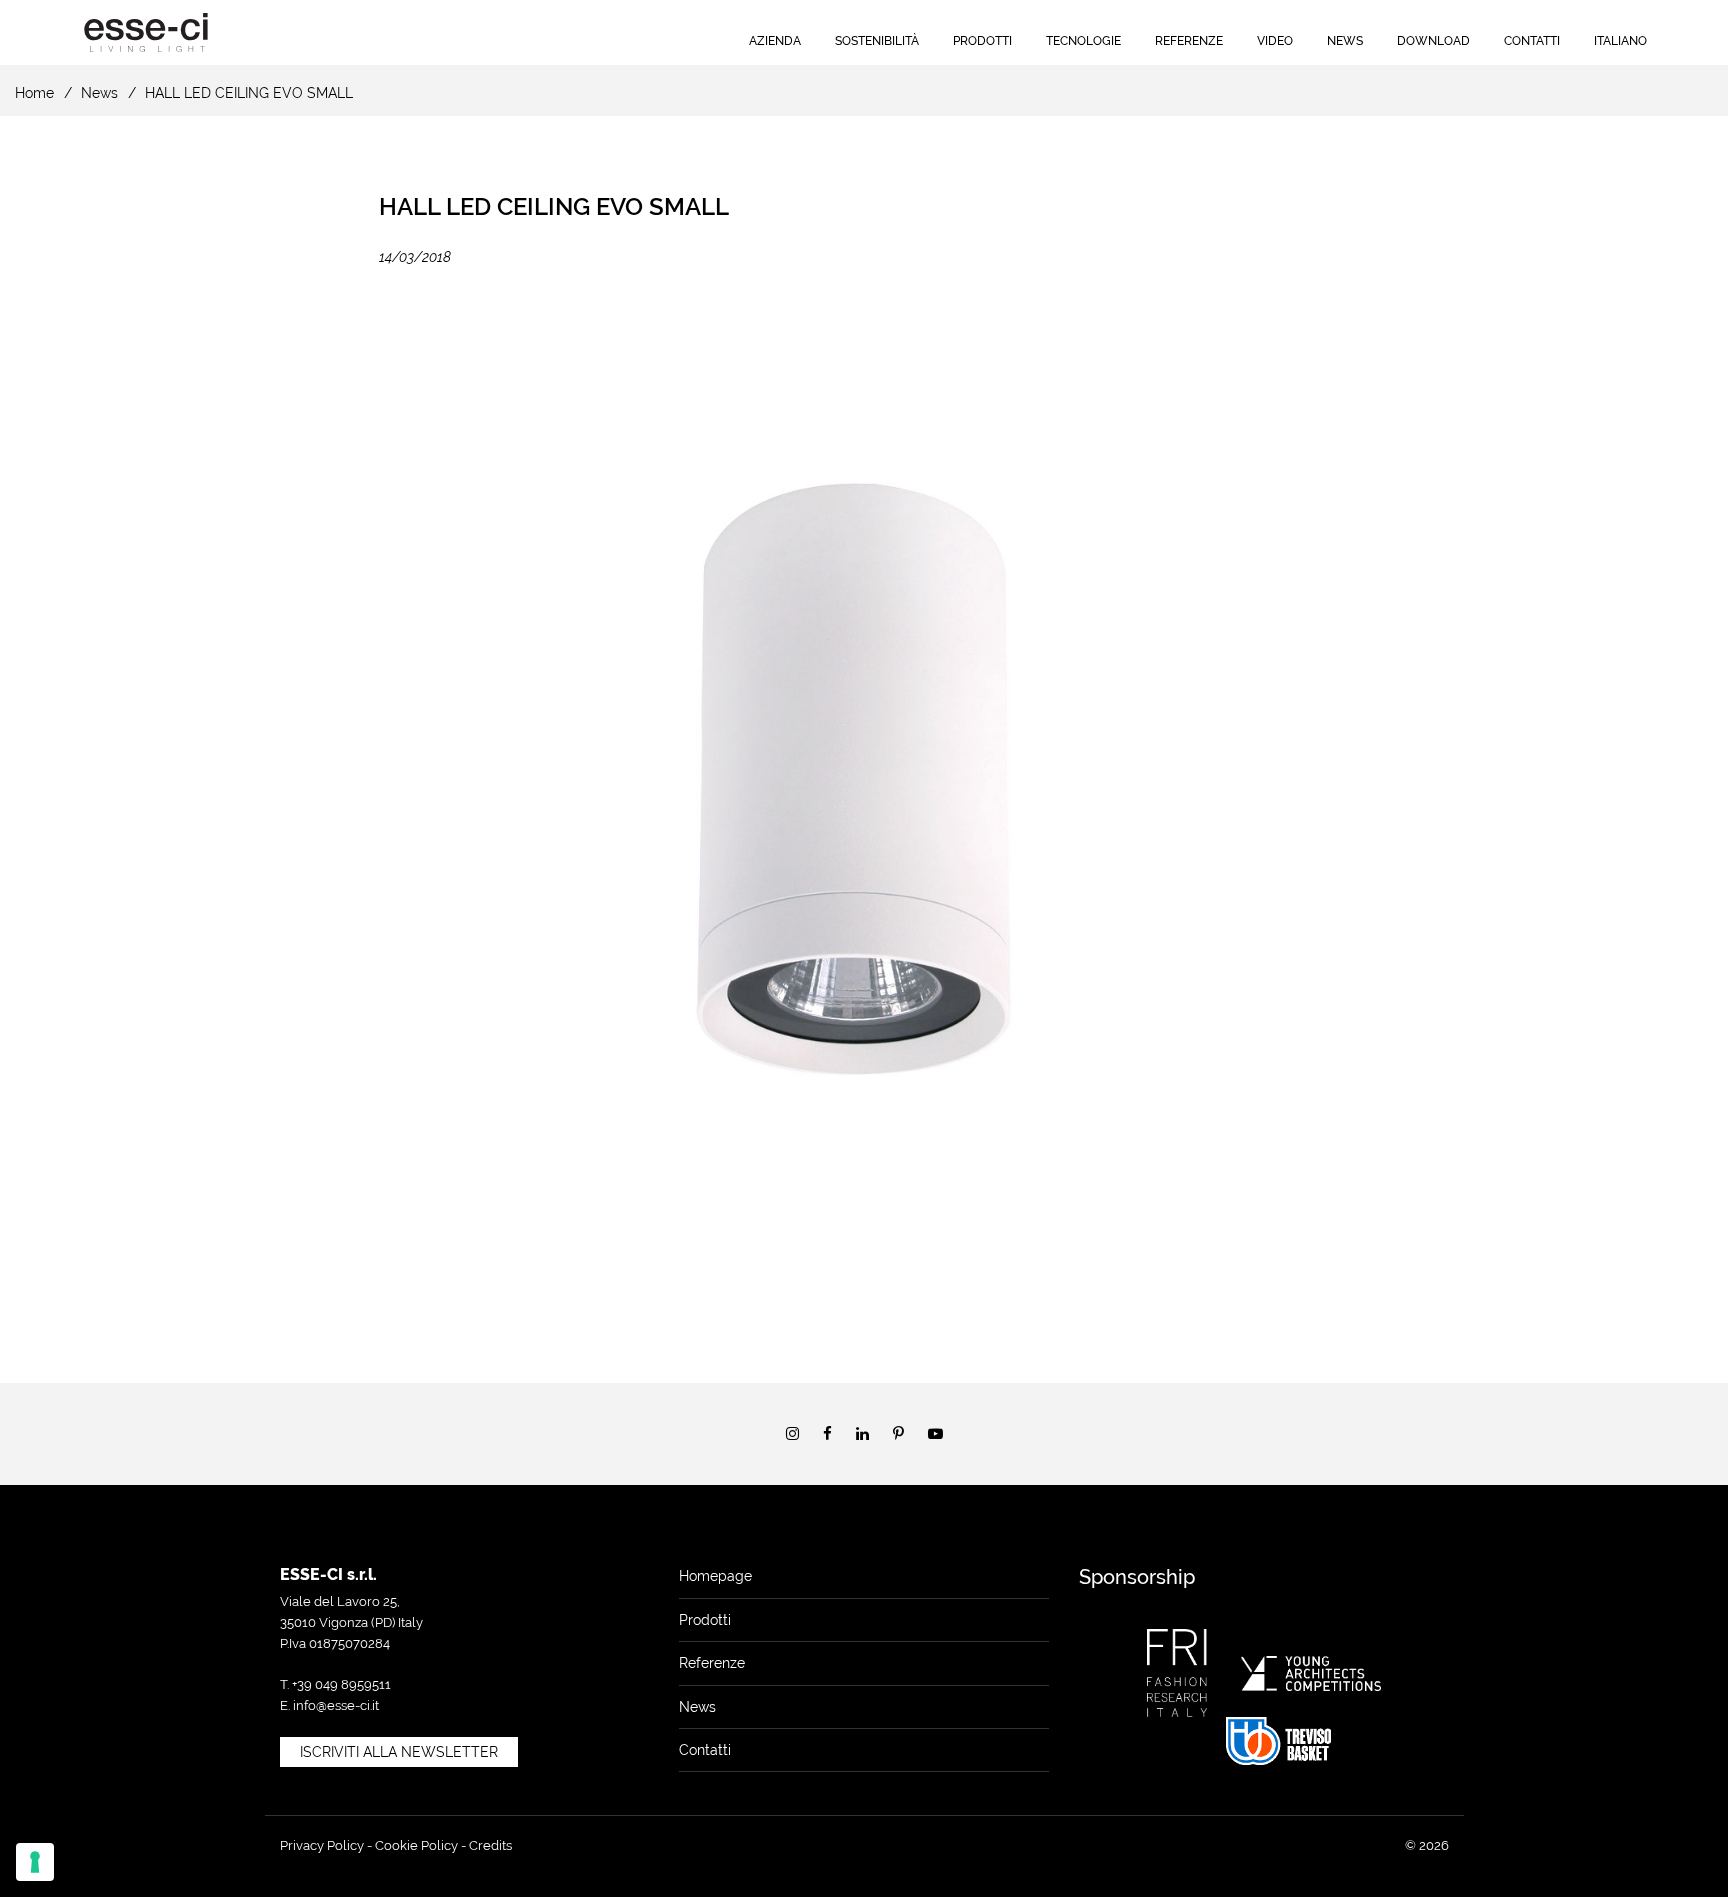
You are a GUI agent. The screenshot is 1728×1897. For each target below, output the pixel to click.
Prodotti (982, 41)
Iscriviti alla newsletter (399, 1752)
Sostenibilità (877, 41)
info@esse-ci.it (336, 1705)
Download (1433, 41)
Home (34, 93)
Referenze (1189, 41)
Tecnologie (1083, 41)
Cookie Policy (416, 1845)
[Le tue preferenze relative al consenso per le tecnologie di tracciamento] (35, 1862)
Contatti (1532, 41)
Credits (490, 1845)
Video (1275, 41)
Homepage (715, 1576)
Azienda (775, 41)
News (1345, 41)
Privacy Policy (322, 1845)
